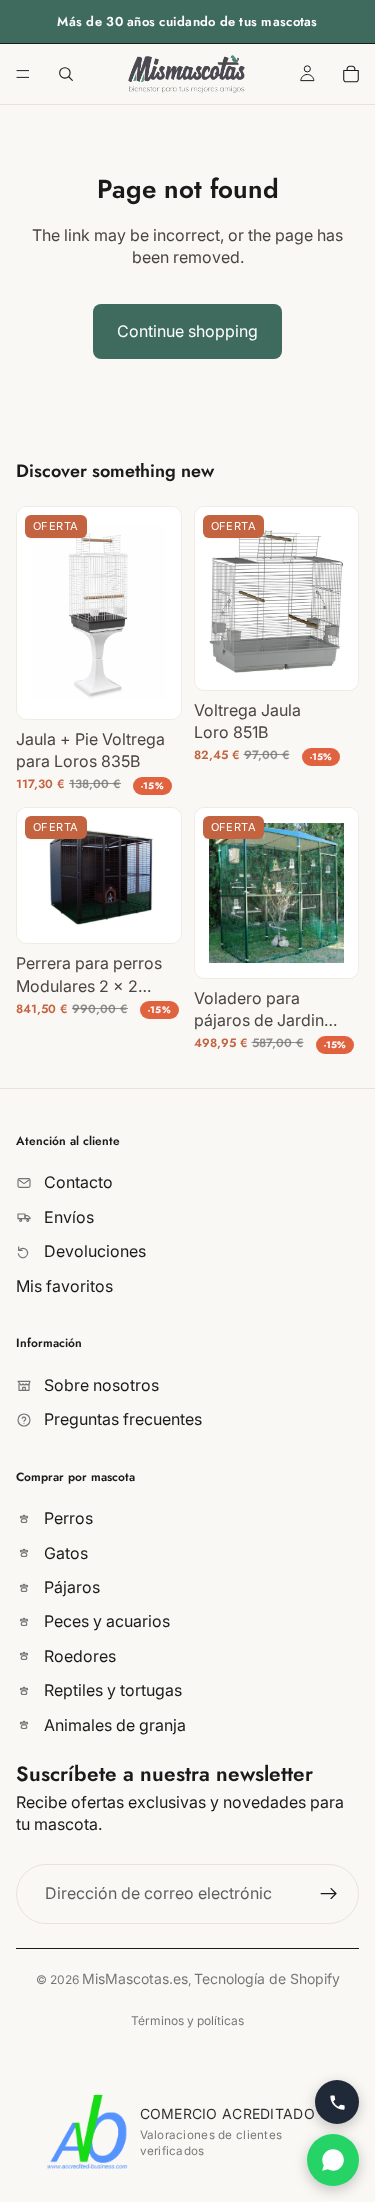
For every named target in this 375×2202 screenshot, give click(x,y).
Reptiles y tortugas (111, 1690)
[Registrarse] (329, 1893)
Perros (66, 1518)
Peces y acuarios (105, 1621)
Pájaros (70, 1587)
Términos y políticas (187, 2020)
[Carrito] (351, 74)
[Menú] (23, 74)
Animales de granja (113, 1724)
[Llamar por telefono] (337, 2102)
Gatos (64, 1552)
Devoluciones (93, 1251)
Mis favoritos (64, 1285)
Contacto (76, 1182)
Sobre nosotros (99, 1384)
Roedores (78, 1656)
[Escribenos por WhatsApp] (333, 2160)
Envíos (67, 1216)
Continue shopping (187, 331)
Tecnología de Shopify (267, 1978)
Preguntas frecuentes (121, 1419)
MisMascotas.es (135, 1978)
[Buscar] (66, 74)
